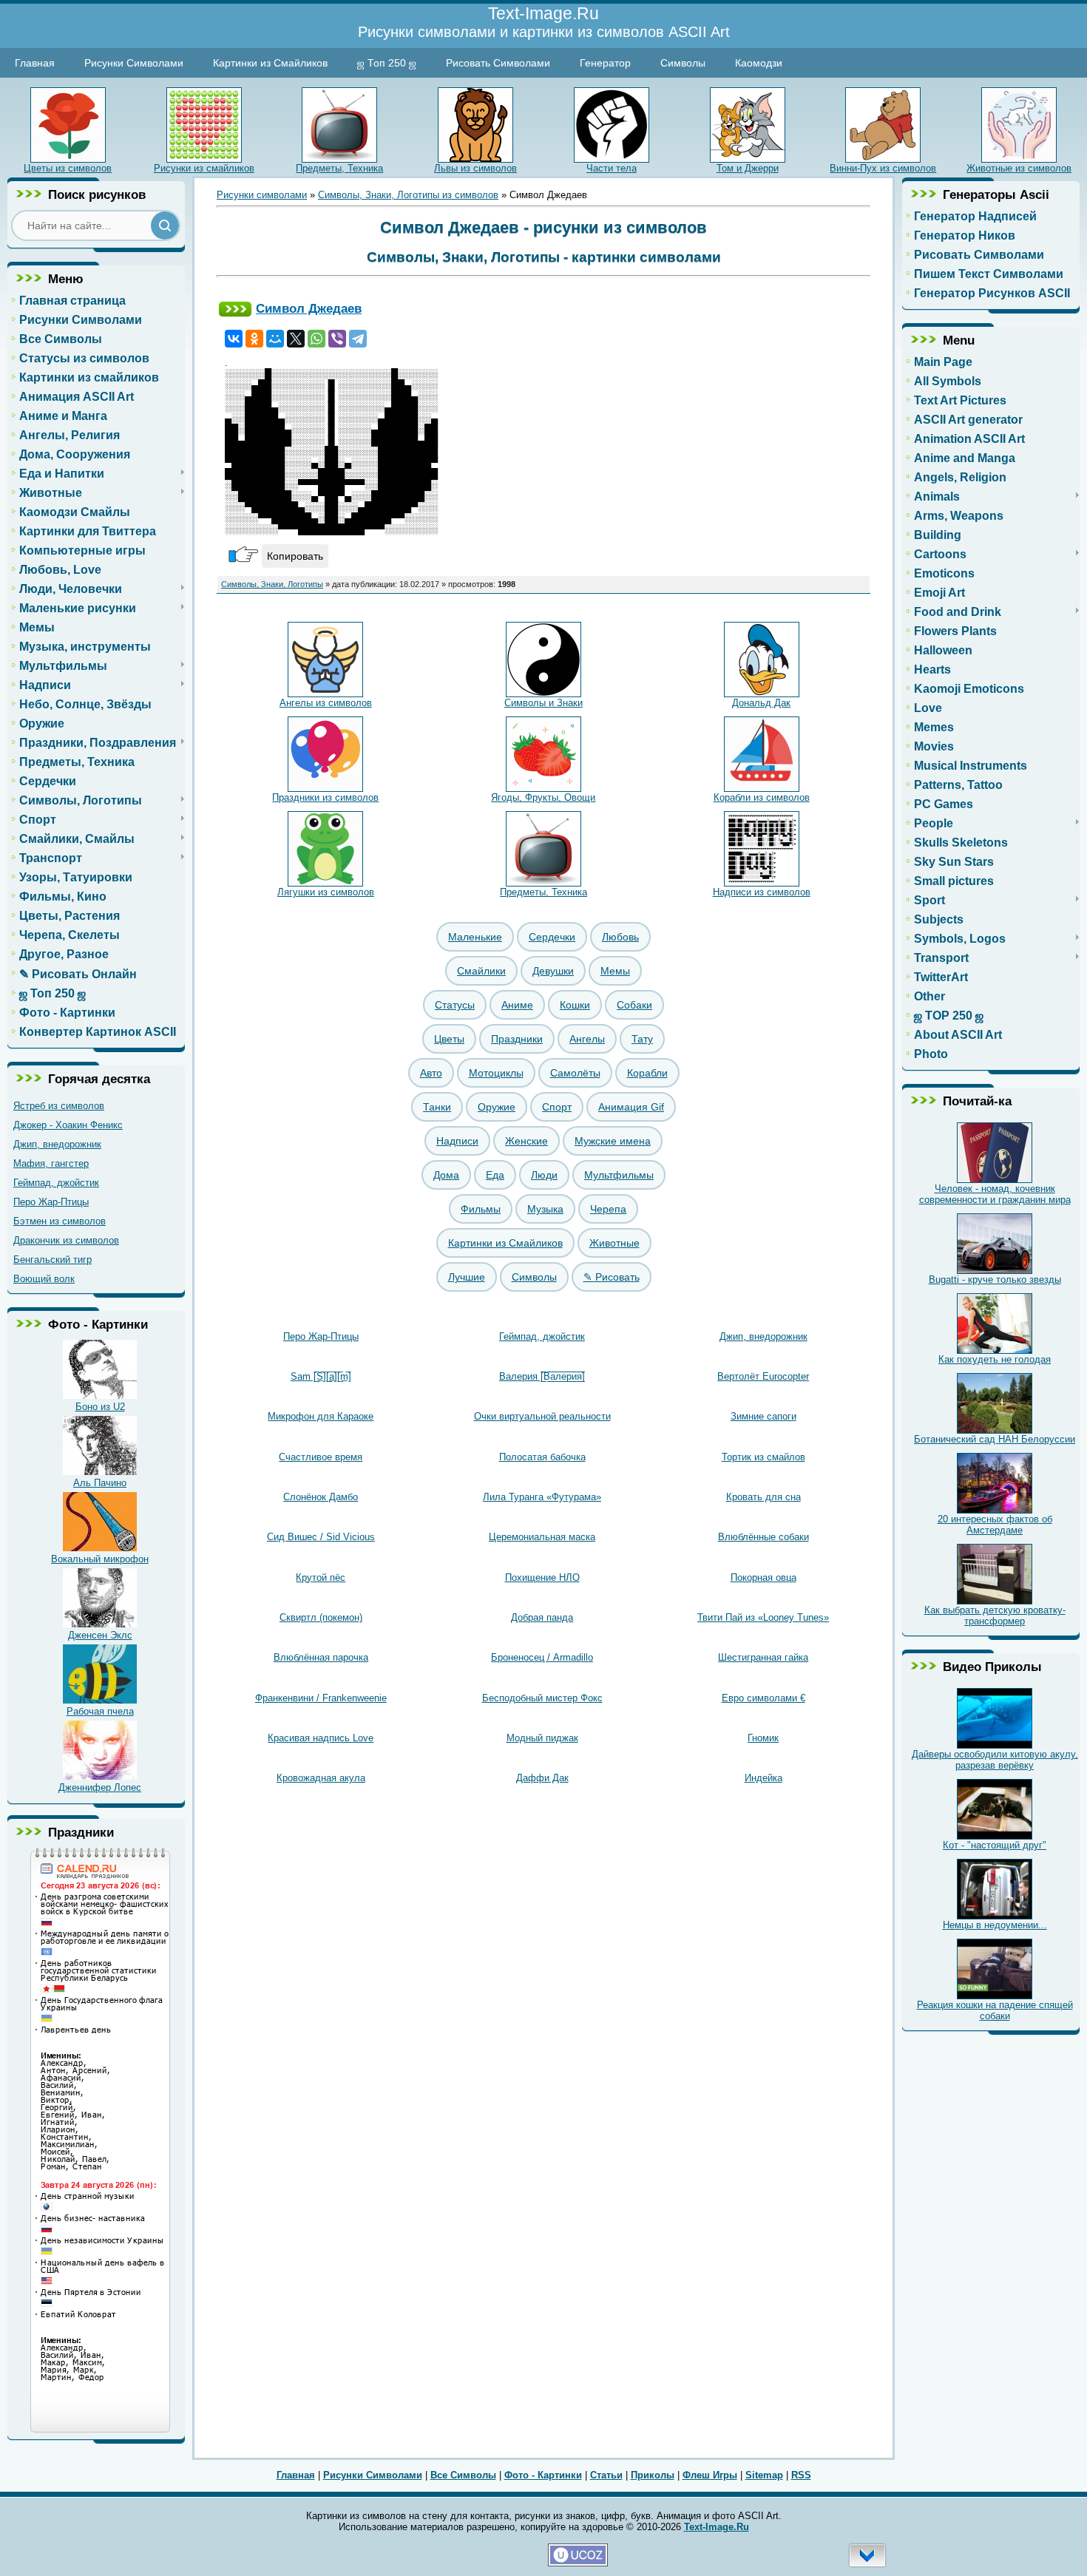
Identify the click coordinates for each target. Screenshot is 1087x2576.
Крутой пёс (321, 1577)
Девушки (553, 971)
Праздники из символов (325, 797)
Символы (683, 63)
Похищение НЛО (542, 1577)
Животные (614, 1243)
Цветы (449, 1039)
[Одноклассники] (254, 339)
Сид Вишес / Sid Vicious (321, 1537)
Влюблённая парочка (321, 1657)
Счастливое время (321, 1457)
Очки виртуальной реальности (542, 1416)
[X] (296, 339)
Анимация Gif (631, 1107)
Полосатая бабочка (542, 1457)
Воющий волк (44, 1279)
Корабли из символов (762, 797)
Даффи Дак (542, 1778)
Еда (495, 1175)
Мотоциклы (496, 1073)
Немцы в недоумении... (995, 1925)
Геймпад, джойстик (56, 1183)
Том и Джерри (748, 168)
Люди (544, 1175)
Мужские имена (613, 1141)
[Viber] (337, 339)
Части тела (612, 168)
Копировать (295, 556)
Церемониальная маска (542, 1537)
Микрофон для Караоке (321, 1416)
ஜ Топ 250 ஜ (387, 63)
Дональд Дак (761, 703)
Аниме (517, 1005)
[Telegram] (358, 339)
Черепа (608, 1209)
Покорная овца (763, 1577)
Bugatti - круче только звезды (995, 1279)
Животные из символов (1019, 168)
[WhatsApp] (316, 339)
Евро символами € (763, 1698)
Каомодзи (759, 63)
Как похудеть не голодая (995, 1359)
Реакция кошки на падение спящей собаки (995, 2010)
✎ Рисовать (612, 1277)
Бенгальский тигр (53, 1260)
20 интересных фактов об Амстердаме (995, 1525)
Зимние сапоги (763, 1416)
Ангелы (587, 1039)
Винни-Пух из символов (883, 168)
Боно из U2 (100, 1407)
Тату (642, 1039)
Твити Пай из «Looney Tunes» (763, 1617)
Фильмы (481, 1209)
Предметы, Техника (339, 168)
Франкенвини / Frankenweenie (321, 1698)
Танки (437, 1107)
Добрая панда (542, 1617)
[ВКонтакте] (234, 339)
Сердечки (552, 937)
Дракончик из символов (66, 1240)
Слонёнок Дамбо (321, 1497)
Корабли (647, 1073)
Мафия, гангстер (51, 1163)
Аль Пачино (100, 1483)
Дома (446, 1175)
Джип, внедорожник (57, 1144)
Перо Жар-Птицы (51, 1202)
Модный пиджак (542, 1738)
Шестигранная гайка (763, 1657)
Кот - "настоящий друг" (995, 1845)
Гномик (763, 1738)
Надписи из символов (762, 892)
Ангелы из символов (326, 703)
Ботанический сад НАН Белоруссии (995, 1439)
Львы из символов (475, 168)
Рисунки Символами (134, 63)
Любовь (620, 937)
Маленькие (475, 937)
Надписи (457, 1141)
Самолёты (575, 1073)
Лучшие (467, 1277)
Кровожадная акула (321, 1778)
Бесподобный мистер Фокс (542, 1698)
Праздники (517, 1039)
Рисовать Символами (498, 63)
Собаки (634, 1005)
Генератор (605, 63)
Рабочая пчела (100, 1711)
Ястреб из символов (59, 1106)
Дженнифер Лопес (100, 1787)
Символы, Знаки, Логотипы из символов (408, 195)
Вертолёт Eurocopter (763, 1376)
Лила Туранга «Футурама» (542, 1497)
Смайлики (481, 971)
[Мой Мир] (275, 339)
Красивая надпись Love (321, 1738)
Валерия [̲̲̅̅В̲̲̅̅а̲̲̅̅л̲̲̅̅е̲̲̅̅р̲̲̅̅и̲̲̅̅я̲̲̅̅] (542, 1376)
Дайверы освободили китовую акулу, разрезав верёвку (995, 1760)
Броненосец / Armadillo (542, 1657)
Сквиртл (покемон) (321, 1617)
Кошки (575, 1005)
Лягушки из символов (326, 892)
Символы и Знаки (543, 703)
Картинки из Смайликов (270, 63)
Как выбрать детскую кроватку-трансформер (995, 1616)
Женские (526, 1141)
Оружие (497, 1107)
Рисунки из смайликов (204, 168)
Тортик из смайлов (763, 1457)
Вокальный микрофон (100, 1559)
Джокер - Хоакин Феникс (68, 1125)
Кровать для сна (763, 1497)
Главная (35, 63)
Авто (431, 1073)
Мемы (615, 971)
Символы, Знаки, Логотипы (272, 584)
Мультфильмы (619, 1175)
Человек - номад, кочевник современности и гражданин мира (995, 1194)
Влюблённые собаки (763, 1537)
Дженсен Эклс (100, 1635)
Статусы (455, 1005)
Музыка (545, 1209)
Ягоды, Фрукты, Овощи (543, 797)
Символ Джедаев (309, 308)
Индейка (763, 1778)
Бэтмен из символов (60, 1221)
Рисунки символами (262, 195)
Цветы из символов (68, 168)
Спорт (557, 1107)
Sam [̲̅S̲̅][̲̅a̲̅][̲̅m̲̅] (321, 1376)
